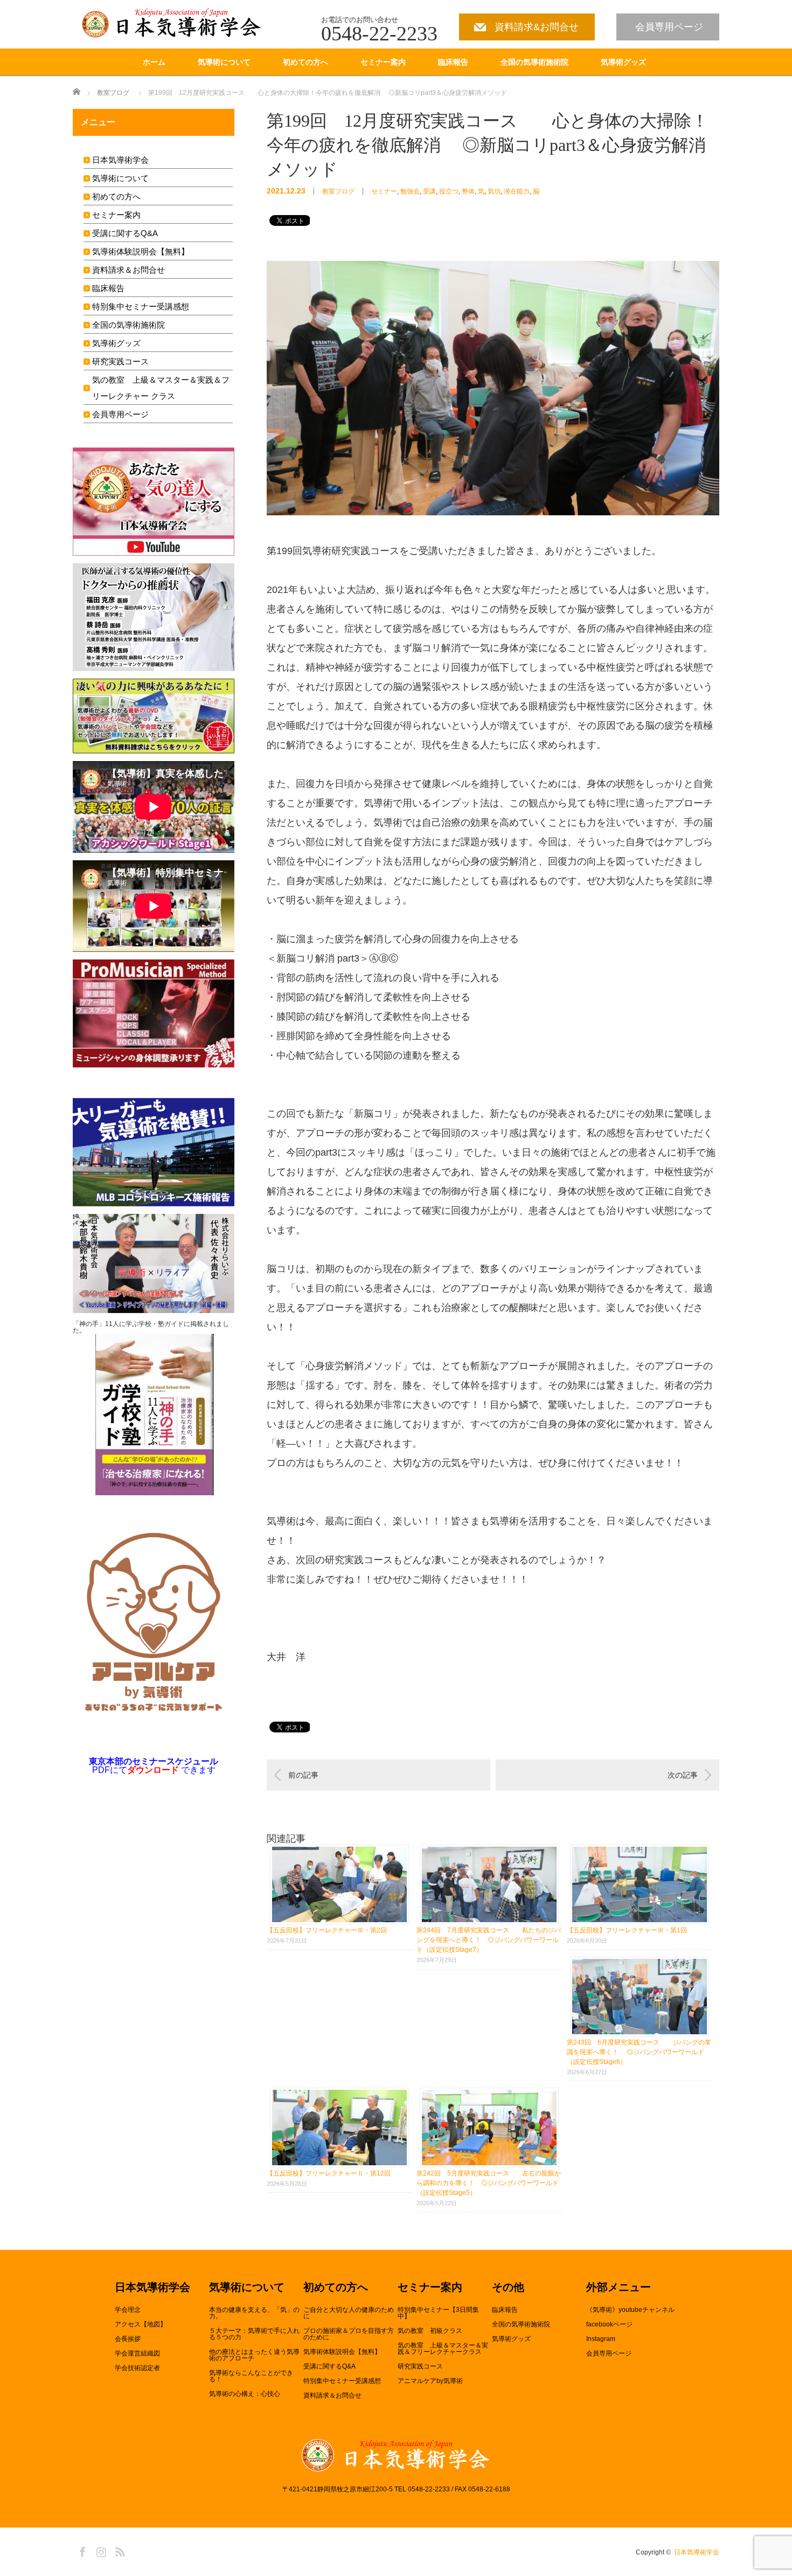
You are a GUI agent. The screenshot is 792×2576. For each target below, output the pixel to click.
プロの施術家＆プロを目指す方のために (349, 2334)
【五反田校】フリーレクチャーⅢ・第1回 (627, 1930)
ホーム (154, 62)
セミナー (384, 191)
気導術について (224, 62)
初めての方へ (305, 62)
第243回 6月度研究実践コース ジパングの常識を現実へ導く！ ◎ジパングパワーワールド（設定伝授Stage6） (639, 2052)
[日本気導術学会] (174, 23)
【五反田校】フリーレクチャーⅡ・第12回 (329, 2173)
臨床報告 (453, 62)
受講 (429, 191)
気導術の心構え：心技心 (245, 2394)
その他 (508, 2288)
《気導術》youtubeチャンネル (630, 2310)
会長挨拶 (128, 2339)
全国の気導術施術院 (534, 62)
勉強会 (410, 191)
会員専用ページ (669, 27)
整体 (468, 191)
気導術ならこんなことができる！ (251, 2376)
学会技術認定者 (137, 2368)
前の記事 (303, 1775)
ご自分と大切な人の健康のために (349, 2313)
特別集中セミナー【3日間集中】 (438, 2313)
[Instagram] (100, 2550)
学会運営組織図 (137, 2353)
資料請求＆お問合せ (128, 270)
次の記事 (683, 1775)
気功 (494, 191)
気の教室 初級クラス (430, 2331)
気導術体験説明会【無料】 (141, 251)
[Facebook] (81, 2550)
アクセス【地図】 (141, 2324)
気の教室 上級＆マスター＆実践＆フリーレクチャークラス (443, 2349)
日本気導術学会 (120, 160)
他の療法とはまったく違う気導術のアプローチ (254, 2355)
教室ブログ (113, 93)
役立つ (449, 191)
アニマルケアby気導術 (430, 2381)
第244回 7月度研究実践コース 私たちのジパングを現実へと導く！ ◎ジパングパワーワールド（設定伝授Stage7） (489, 1940)
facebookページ (609, 2324)
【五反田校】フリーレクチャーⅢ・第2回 (327, 1930)
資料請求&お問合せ (537, 27)
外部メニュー (619, 2288)
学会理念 (128, 2310)
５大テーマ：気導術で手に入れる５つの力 (254, 2334)
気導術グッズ (623, 62)
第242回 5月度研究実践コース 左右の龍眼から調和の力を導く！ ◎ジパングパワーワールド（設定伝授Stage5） (489, 2183)
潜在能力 (517, 191)
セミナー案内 (383, 62)
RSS (119, 2550)
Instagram (601, 2339)
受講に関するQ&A (125, 233)
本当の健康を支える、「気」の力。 (254, 2313)
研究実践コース (120, 361)
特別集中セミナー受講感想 (141, 306)
